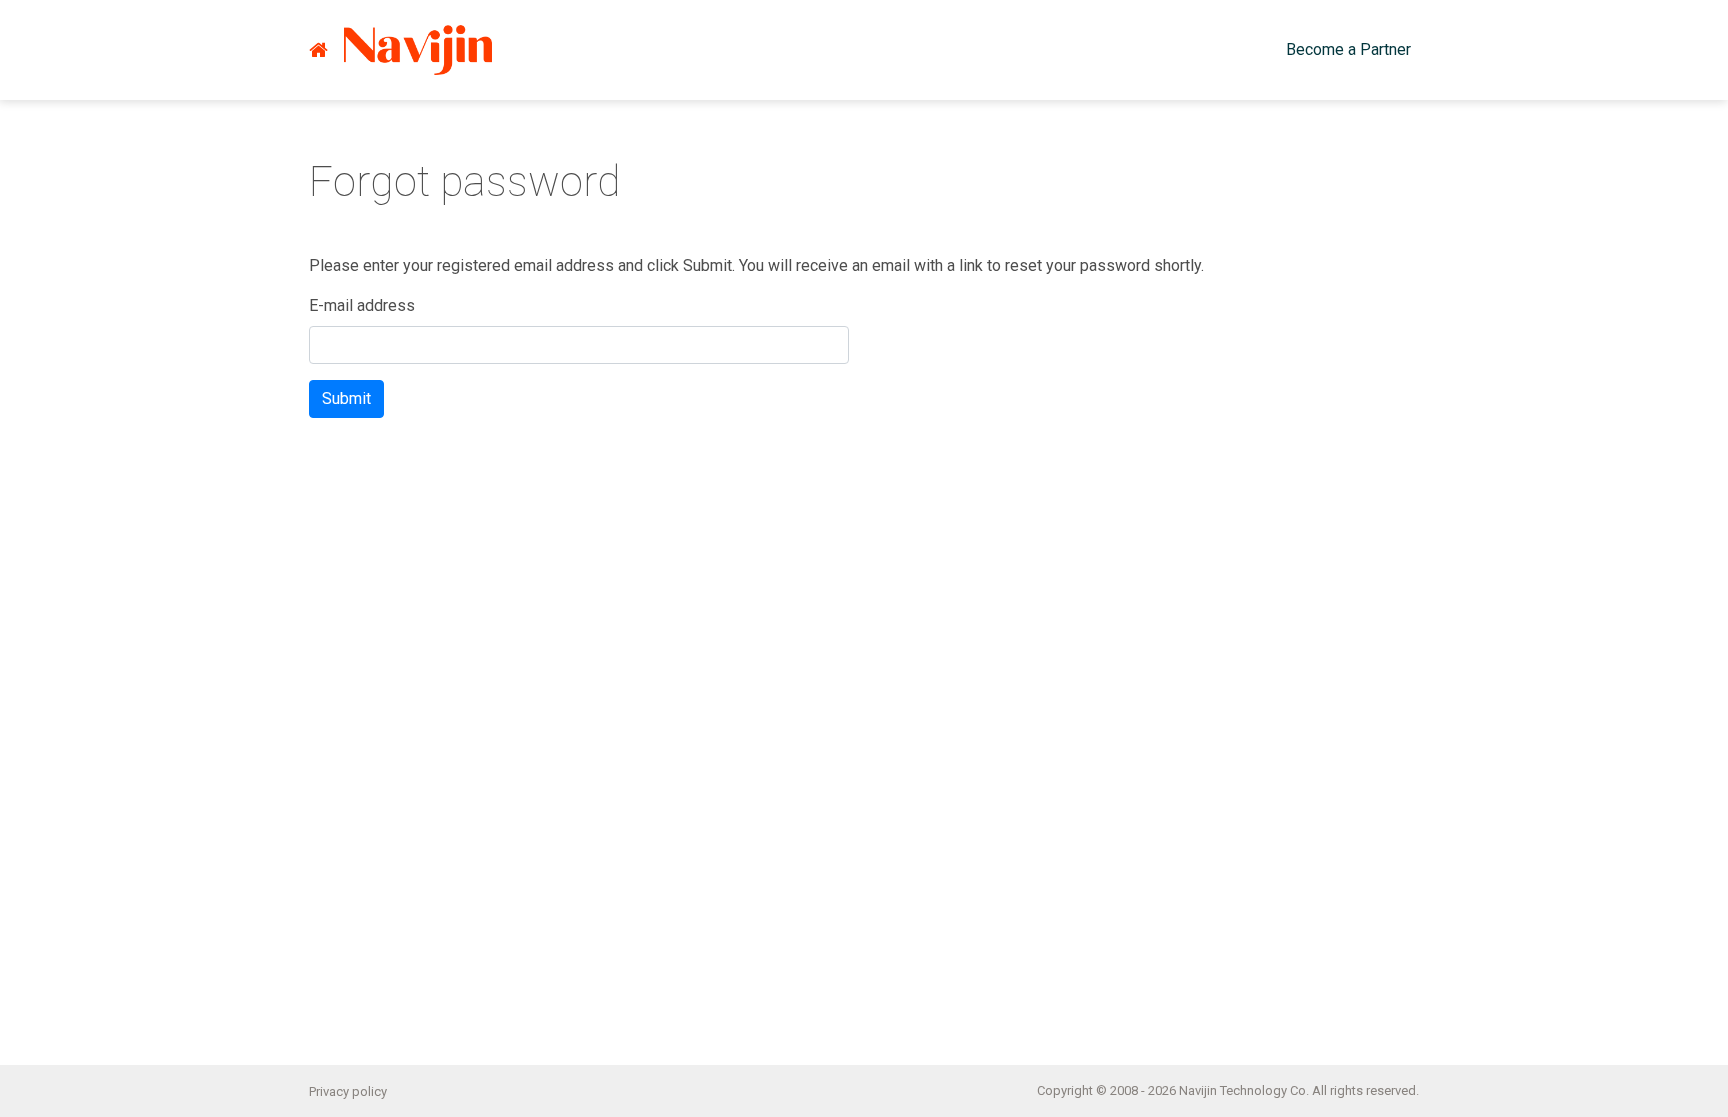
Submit (346, 398)
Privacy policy (348, 1091)
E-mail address (362, 305)
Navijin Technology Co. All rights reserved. (1299, 1090)
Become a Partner (1348, 49)
